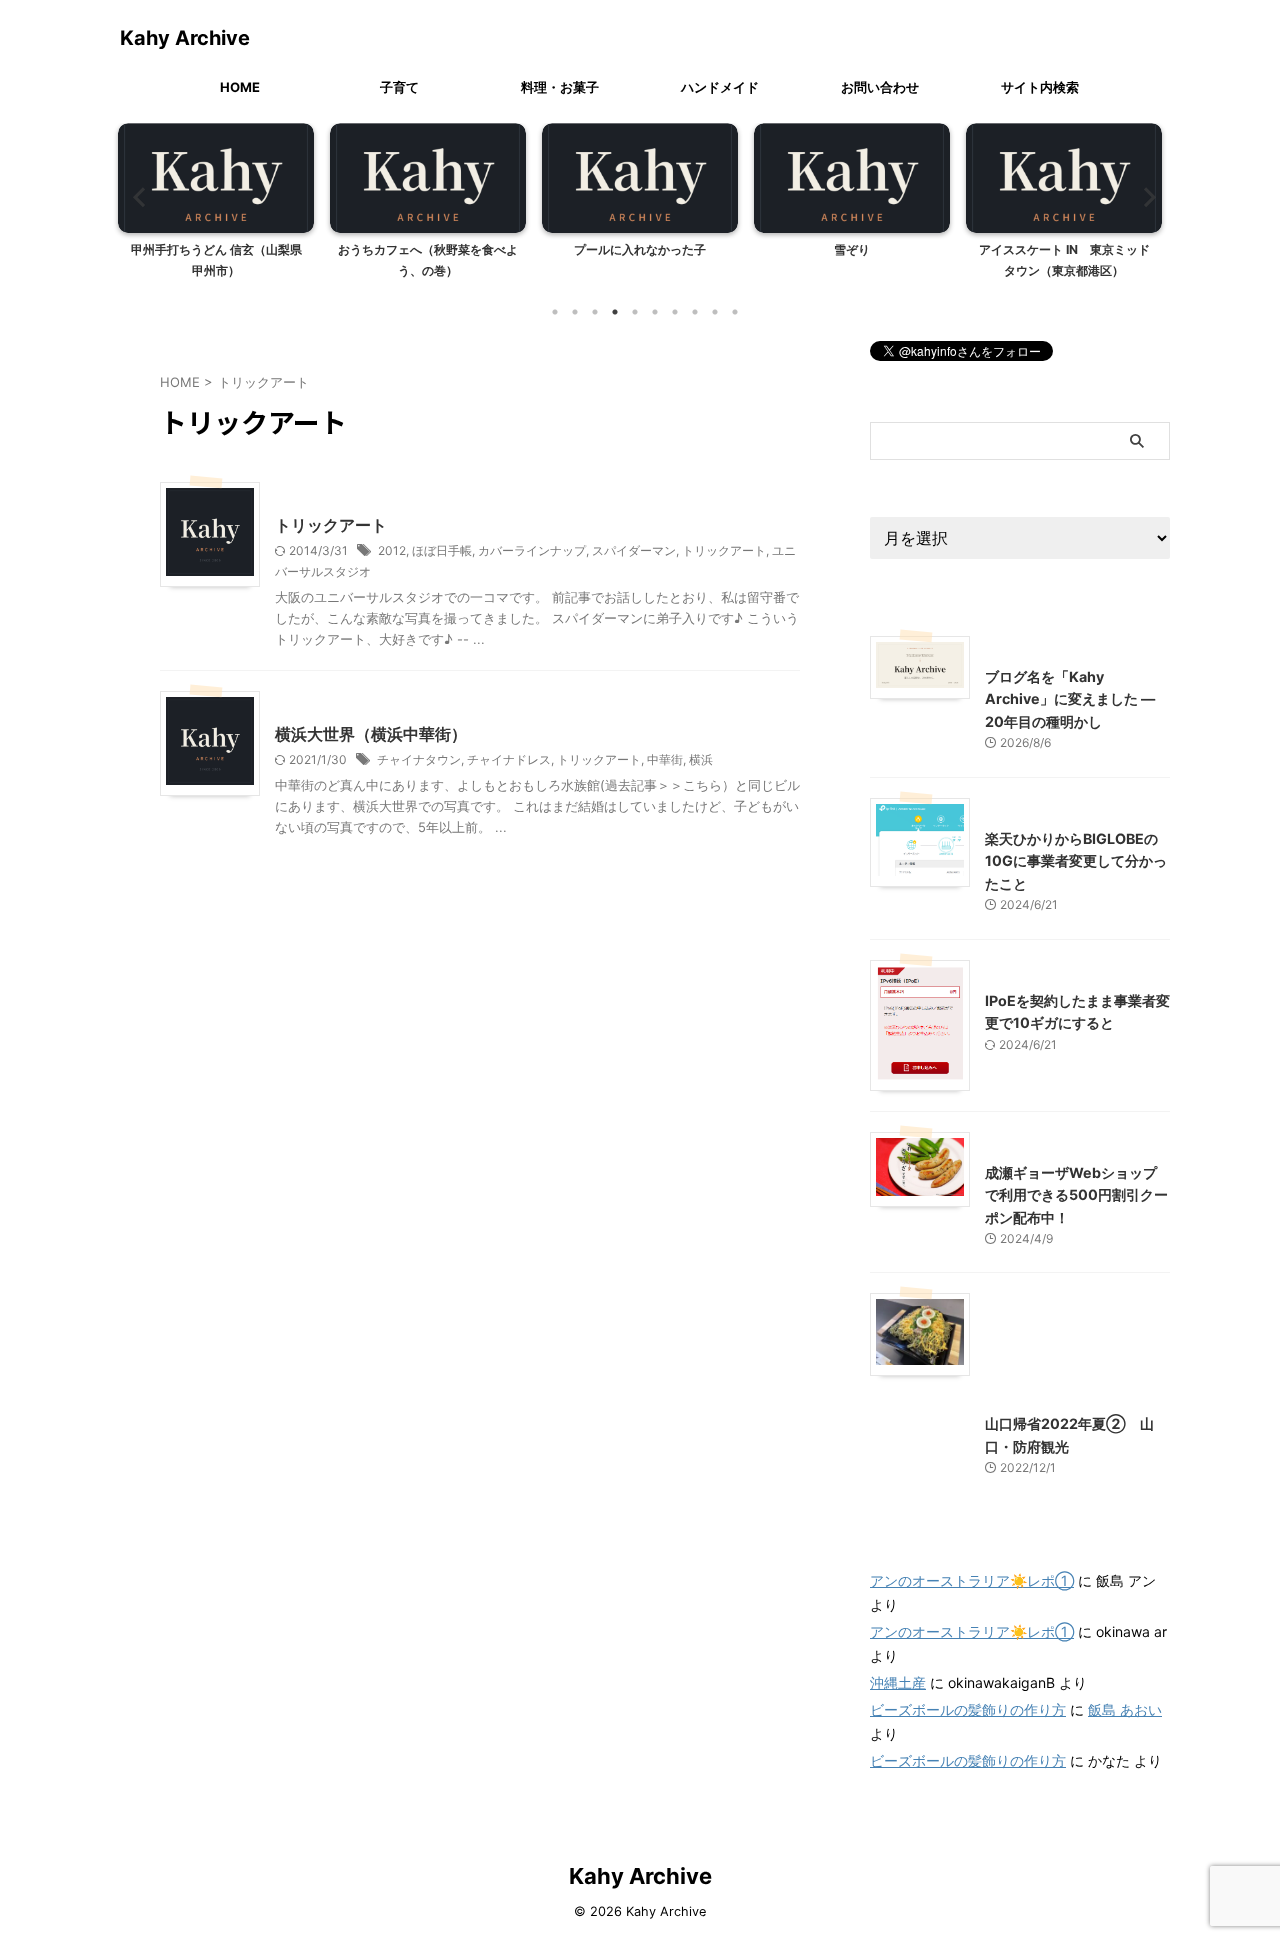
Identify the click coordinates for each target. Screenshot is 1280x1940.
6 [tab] (655, 312)
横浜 (701, 759)
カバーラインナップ (532, 550)
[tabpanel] (216, 207)
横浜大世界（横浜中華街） (371, 734)
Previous (136, 196)
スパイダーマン (634, 550)
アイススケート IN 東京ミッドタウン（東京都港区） (1064, 260)
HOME (240, 87)
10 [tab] (735, 312)
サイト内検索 (1040, 87)
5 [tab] (635, 312)
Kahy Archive (185, 38)
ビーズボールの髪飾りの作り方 (968, 1709)
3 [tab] (595, 312)
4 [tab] (615, 312)
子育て (399, 87)
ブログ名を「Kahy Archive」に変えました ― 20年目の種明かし (1070, 699)
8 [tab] (695, 312)
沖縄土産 (898, 1682)
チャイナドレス (509, 759)
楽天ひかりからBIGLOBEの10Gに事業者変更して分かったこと (1076, 861)
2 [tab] (575, 312)
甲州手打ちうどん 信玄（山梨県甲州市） (216, 260)
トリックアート (331, 525)
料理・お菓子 (560, 87)
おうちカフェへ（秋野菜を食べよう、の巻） (428, 260)
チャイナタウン (419, 759)
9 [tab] (715, 312)
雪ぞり (852, 249)
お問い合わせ (880, 87)
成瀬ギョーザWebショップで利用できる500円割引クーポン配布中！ (1076, 1195)
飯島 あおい (1125, 1709)
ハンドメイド (720, 87)
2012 (392, 550)
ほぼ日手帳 (442, 550)
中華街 (665, 759)
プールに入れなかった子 (640, 249)
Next (1143, 196)
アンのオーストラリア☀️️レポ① (972, 1580)
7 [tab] (675, 312)
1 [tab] (555, 312)
